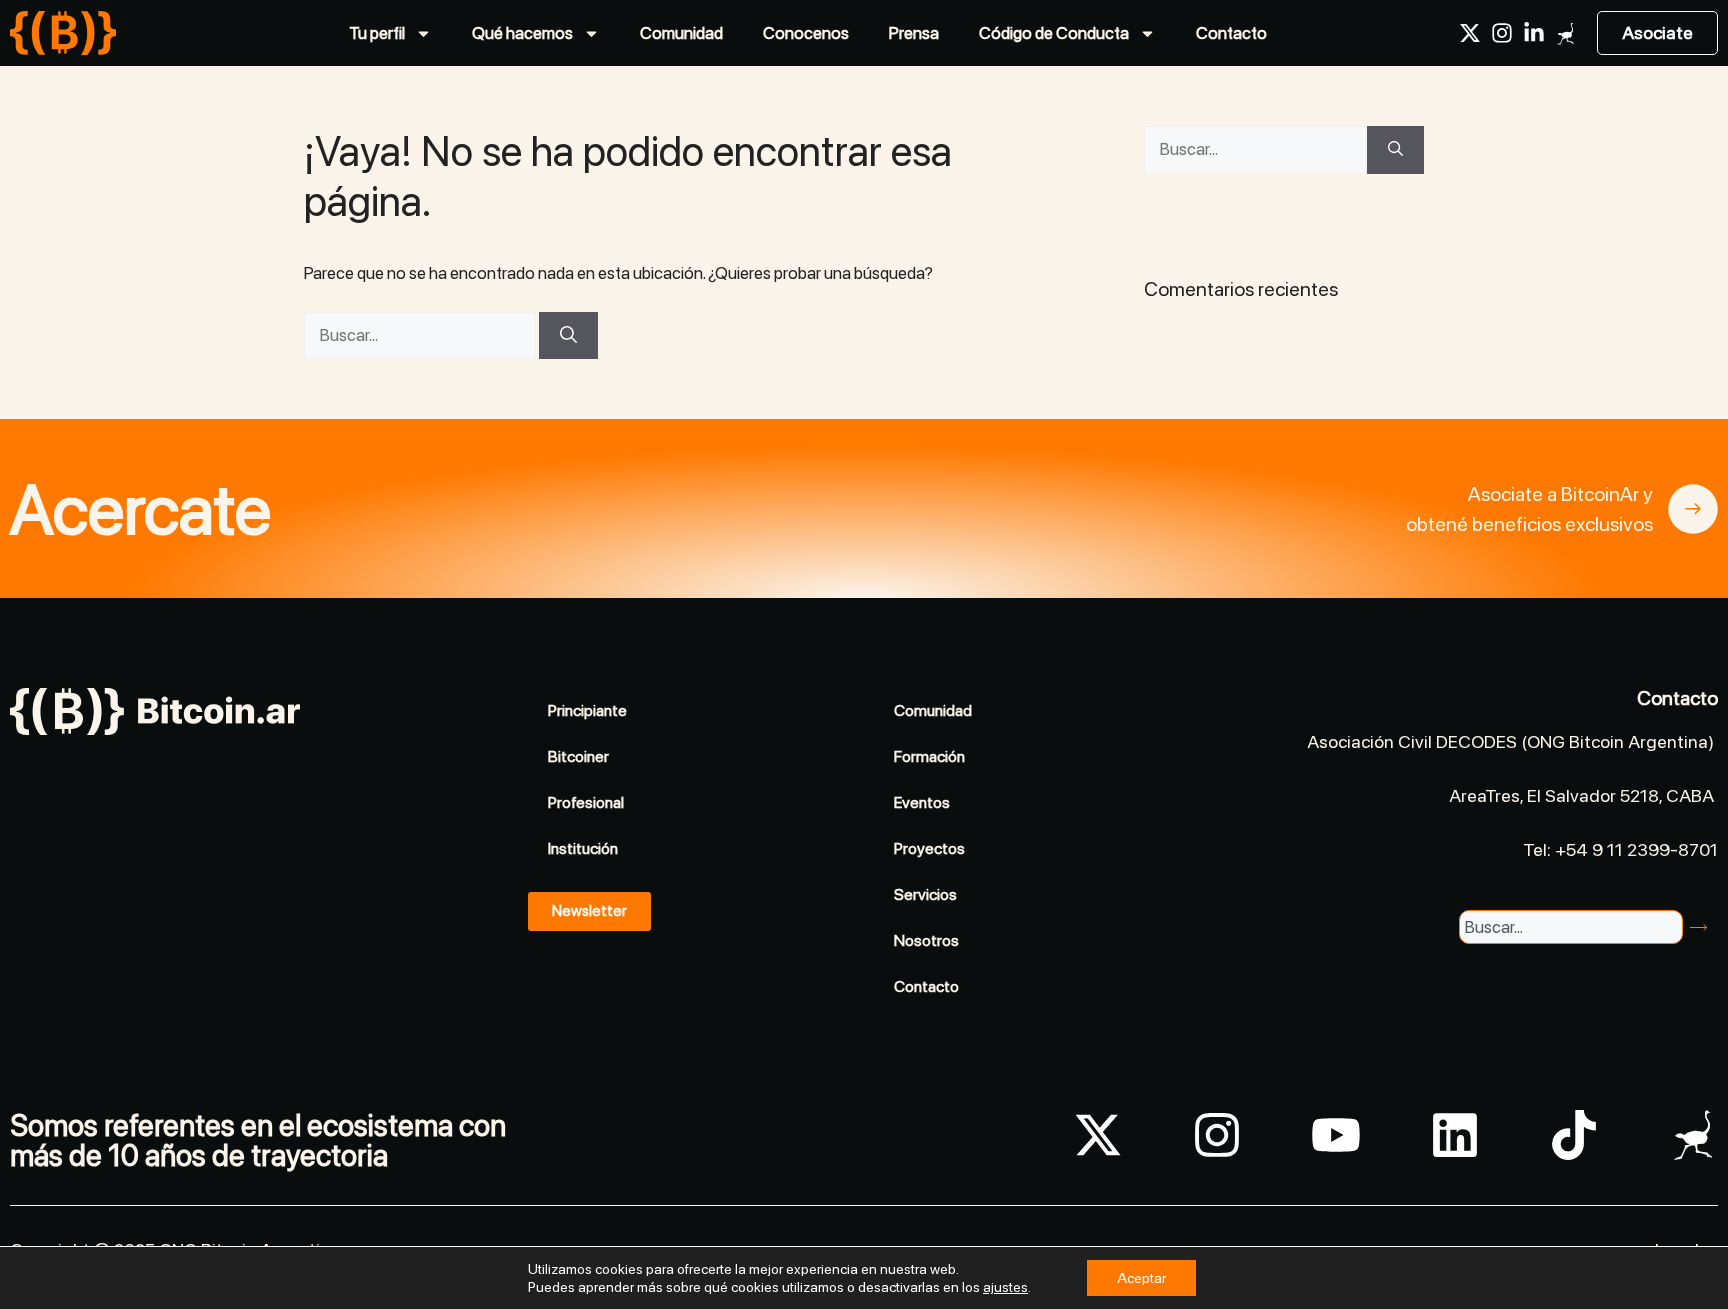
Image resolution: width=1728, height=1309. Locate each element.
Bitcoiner (578, 756)
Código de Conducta (1054, 33)
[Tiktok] (1574, 1135)
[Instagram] (1502, 33)
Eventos (922, 802)
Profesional (586, 802)
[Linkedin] (1455, 1135)
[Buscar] (568, 336)
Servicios (925, 894)
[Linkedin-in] (1534, 33)
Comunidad (681, 33)
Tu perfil (377, 33)
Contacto (1231, 33)
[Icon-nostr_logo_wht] (1566, 33)
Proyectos (929, 848)
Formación (929, 756)
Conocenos (806, 33)
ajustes (1005, 1287)
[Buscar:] (421, 335)
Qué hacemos (522, 33)
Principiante (587, 710)
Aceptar (1141, 1278)
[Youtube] (1336, 1135)
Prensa (914, 33)
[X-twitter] (1470, 33)
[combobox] (1571, 927)
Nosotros (926, 940)
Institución (583, 848)
